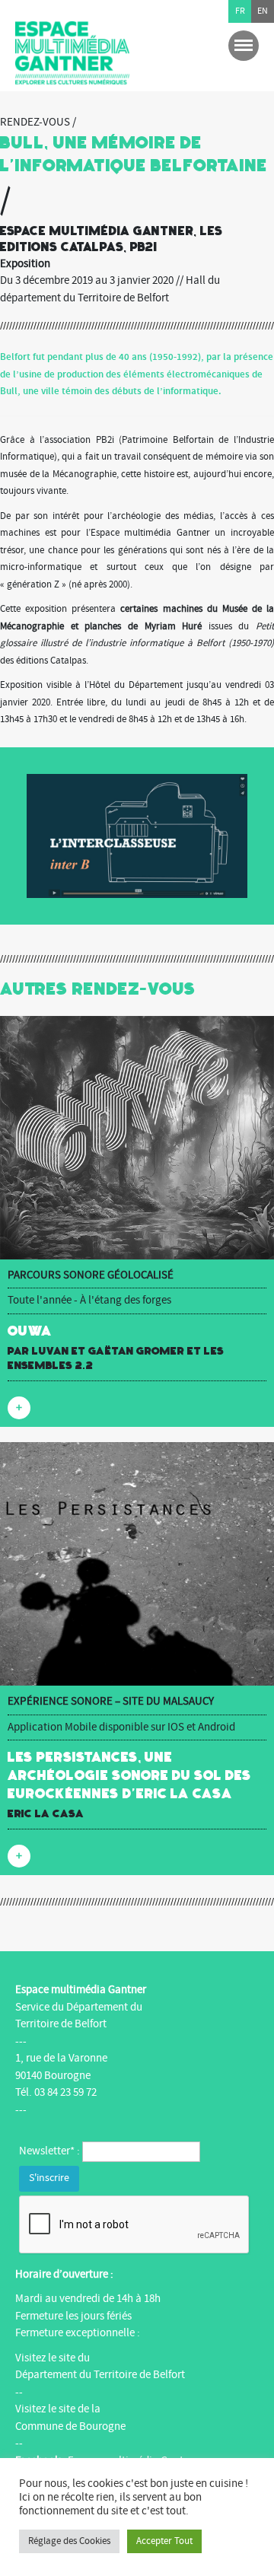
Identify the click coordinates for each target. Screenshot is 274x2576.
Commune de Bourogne (70, 2426)
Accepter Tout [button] (164, 2541)
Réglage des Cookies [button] (69, 2541)
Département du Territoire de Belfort (100, 2375)
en (263, 11)
